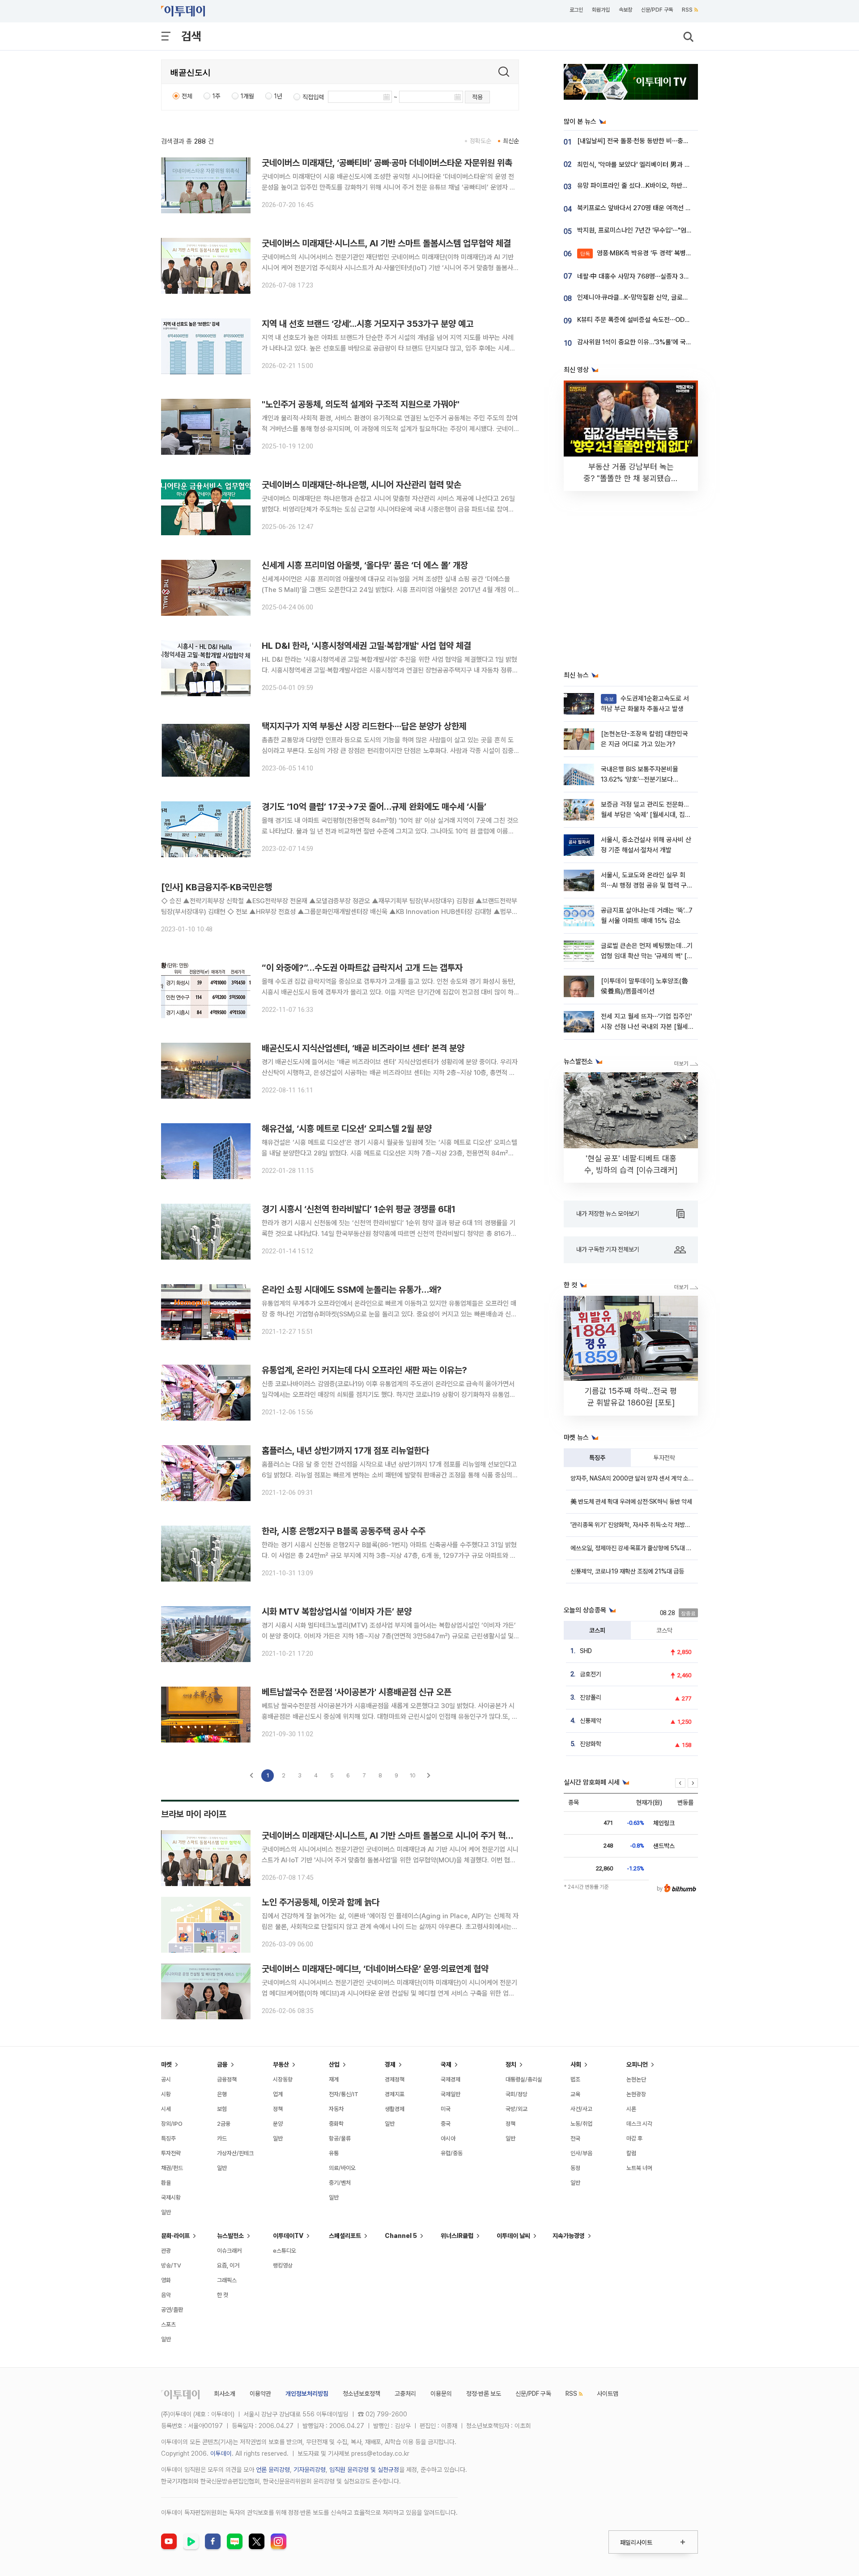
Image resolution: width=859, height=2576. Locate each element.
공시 (166, 2079)
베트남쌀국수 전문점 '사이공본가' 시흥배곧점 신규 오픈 (357, 1692)
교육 (575, 2094)
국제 (446, 2064)
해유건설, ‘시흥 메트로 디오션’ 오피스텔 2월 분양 (347, 1129)
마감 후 (634, 2138)
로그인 (576, 10)
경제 (390, 2064)
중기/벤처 (340, 2183)
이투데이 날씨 (513, 2236)
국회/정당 (517, 2094)
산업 (334, 2064)
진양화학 (591, 1744)
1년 (278, 96)
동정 (575, 2168)
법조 (575, 2079)
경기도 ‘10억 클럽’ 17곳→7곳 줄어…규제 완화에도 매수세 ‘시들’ (374, 807)
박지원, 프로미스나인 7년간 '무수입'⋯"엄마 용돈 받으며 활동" (659, 230)
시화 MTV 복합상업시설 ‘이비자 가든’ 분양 (337, 1612)
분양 (278, 2124)
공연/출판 (172, 2310)
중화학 (336, 2124)
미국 (446, 2109)
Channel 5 (401, 2236)
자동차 (336, 2109)
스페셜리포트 (345, 2236)
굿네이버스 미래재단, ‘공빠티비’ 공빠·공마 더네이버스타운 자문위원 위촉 (387, 163)
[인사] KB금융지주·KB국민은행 (217, 887)
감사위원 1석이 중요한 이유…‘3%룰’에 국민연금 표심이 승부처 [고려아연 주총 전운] (688, 342)
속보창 (625, 10)
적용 (477, 97)
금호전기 (591, 1674)
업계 (278, 2094)
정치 (511, 2064)
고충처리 (405, 2394)
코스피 (597, 1630)
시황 (166, 2094)
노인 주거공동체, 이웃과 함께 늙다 (321, 1902)
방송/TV (171, 2265)
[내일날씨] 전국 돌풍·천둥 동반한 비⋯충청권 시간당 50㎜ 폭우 (663, 141)
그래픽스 (227, 2280)
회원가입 (601, 10)
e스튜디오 (285, 2251)
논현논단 (636, 2079)
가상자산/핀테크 (235, 2153)
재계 (334, 2079)
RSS (687, 10)
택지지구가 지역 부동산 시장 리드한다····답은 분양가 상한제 (364, 726)
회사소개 (225, 2394)
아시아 (448, 2138)
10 (413, 1775)
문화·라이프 (175, 2236)
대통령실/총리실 (524, 2079)
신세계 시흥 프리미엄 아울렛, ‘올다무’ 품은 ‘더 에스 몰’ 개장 (365, 565)
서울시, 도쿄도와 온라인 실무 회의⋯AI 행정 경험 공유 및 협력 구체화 (647, 886)
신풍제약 (591, 1721)
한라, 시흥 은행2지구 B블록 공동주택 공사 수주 (344, 1531)
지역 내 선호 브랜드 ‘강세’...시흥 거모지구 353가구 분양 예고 (368, 324)
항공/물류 (340, 2138)
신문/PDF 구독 (657, 10)
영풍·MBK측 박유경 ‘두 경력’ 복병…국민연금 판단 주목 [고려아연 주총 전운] (689, 253)
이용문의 (441, 2394)
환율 (166, 2183)
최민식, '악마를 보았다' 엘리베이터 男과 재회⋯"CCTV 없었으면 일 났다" (674, 165)
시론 (631, 2109)
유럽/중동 (452, 2153)
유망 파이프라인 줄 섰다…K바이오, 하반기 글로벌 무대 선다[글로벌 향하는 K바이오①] (691, 186)
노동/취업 (581, 2124)
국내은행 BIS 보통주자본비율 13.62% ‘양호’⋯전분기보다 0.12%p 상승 (640, 780)
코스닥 (664, 1630)
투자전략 (664, 1458)
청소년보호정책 (361, 2394)
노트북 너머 (639, 2168)
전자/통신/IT (344, 2094)
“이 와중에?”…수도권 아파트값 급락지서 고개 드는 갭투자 (362, 968)
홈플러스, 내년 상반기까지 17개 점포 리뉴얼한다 (345, 1451)
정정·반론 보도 (484, 2394)
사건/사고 (581, 2109)
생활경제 (395, 2109)
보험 (222, 2109)
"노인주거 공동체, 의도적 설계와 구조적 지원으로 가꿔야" (361, 404)
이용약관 (260, 2394)
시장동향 (283, 2079)
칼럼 (631, 2153)
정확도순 (481, 141)
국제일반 (451, 2094)
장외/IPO (172, 2124)
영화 (166, 2280)
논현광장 (636, 2094)
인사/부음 (581, 2153)
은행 (222, 2094)
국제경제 (451, 2079)
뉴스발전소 (230, 2236)
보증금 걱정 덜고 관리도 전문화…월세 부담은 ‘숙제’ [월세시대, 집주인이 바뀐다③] (646, 815)
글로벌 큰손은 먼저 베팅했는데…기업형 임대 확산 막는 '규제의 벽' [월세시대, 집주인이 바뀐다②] (647, 956)
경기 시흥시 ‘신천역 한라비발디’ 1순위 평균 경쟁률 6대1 (359, 1209)
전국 (575, 2138)
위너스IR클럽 (457, 2236)
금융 (222, 2064)
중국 (446, 2124)
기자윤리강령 (310, 2470)
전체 (187, 96)
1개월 (247, 96)
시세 (166, 2109)
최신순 (511, 141)
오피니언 (637, 2064)
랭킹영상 (283, 2265)
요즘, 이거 (228, 2265)
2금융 (224, 2124)
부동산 (281, 2064)
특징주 (597, 1458)
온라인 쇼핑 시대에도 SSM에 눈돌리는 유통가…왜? (352, 1290)
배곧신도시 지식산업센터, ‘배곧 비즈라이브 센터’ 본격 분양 (363, 1048)
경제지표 (395, 2094)
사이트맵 (608, 2394)
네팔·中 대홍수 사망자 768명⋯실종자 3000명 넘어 (646, 276)
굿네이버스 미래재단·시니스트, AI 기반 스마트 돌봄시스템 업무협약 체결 (386, 243)
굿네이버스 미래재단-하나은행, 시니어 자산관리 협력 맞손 (361, 485)
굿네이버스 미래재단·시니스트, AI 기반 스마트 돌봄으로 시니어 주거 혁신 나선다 (400, 1836)
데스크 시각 (639, 2124)
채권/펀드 (172, 2168)
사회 (576, 2064)
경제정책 (395, 2079)
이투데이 (221, 2453)
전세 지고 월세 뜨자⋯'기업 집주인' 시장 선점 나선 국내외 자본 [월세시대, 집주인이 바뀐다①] (646, 1027)
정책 (278, 2109)
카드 (222, 2138)
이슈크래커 (229, 2251)
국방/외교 (517, 2109)
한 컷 (223, 2295)
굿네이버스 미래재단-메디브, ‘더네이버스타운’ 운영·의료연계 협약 (375, 1969)
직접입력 (313, 97)
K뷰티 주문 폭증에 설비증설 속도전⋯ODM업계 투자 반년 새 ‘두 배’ (666, 320)
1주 (217, 96)
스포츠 (168, 2324)
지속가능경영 (569, 2236)
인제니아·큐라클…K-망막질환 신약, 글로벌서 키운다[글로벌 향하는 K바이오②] (681, 297)
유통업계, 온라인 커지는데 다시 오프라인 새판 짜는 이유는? (364, 1370)
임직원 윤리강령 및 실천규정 (364, 2470)
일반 (166, 2212)
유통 (334, 2153)
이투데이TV (288, 2236)
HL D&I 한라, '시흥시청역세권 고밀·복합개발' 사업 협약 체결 (366, 646)
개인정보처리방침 (307, 2394)
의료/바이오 (342, 2168)
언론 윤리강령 (273, 2470)
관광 (166, 2251)
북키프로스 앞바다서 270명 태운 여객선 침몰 (637, 208)
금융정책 (227, 2079)
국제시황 (171, 2197)
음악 (166, 2295)
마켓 (166, 2064)
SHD (586, 1651)
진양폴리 (591, 1697)
